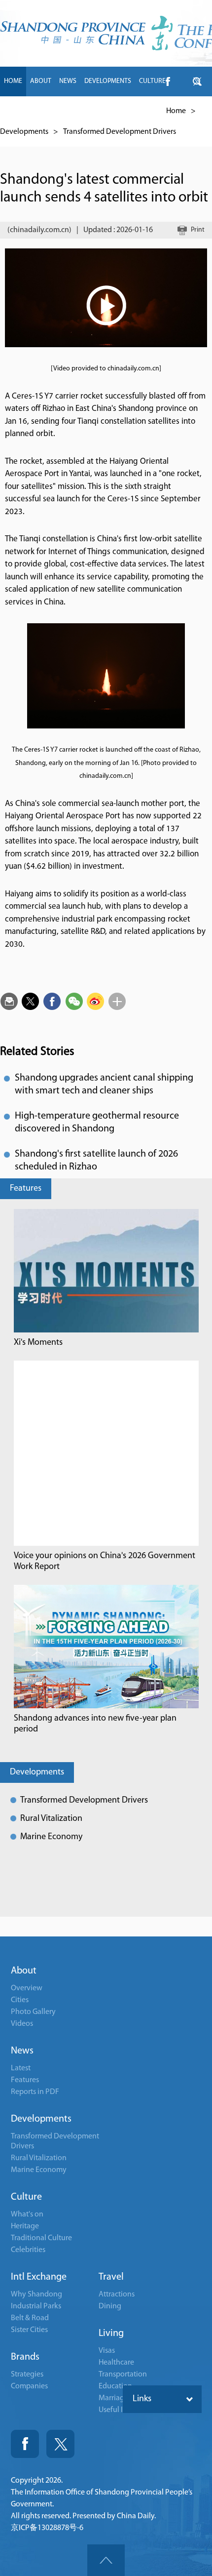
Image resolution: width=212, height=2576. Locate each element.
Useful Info (116, 2410)
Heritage (25, 2226)
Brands (25, 2357)
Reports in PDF (35, 2092)
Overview (27, 1988)
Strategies (27, 2375)
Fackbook (25, 2444)
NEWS (68, 81)
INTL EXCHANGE (27, 111)
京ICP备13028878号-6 (47, 2528)
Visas (107, 2351)
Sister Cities (29, 2330)
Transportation (123, 2375)
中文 (155, 111)
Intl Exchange (39, 2277)
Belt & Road (30, 2318)
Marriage (113, 2398)
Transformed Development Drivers (120, 132)
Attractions (117, 2294)
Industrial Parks (36, 2306)
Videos (22, 2024)
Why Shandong (36, 2294)
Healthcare (116, 2363)
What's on (27, 2214)
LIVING (131, 111)
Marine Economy (51, 1837)
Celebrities (28, 2250)
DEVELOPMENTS (108, 81)
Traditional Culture (41, 2238)
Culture (26, 2197)
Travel (111, 2277)
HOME (13, 81)
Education (115, 2386)
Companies (29, 2386)
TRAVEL (102, 111)
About (24, 1971)
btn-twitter (197, 81)
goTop (106, 2560)
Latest (21, 2068)
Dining (110, 2306)
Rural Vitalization (51, 1819)
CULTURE (152, 81)
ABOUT (41, 81)
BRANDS (71, 111)
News (22, 2051)
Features (26, 1189)
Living (111, 2334)
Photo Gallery (33, 2012)
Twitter (60, 2444)
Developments (24, 132)
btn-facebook (168, 81)
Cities (20, 2000)
